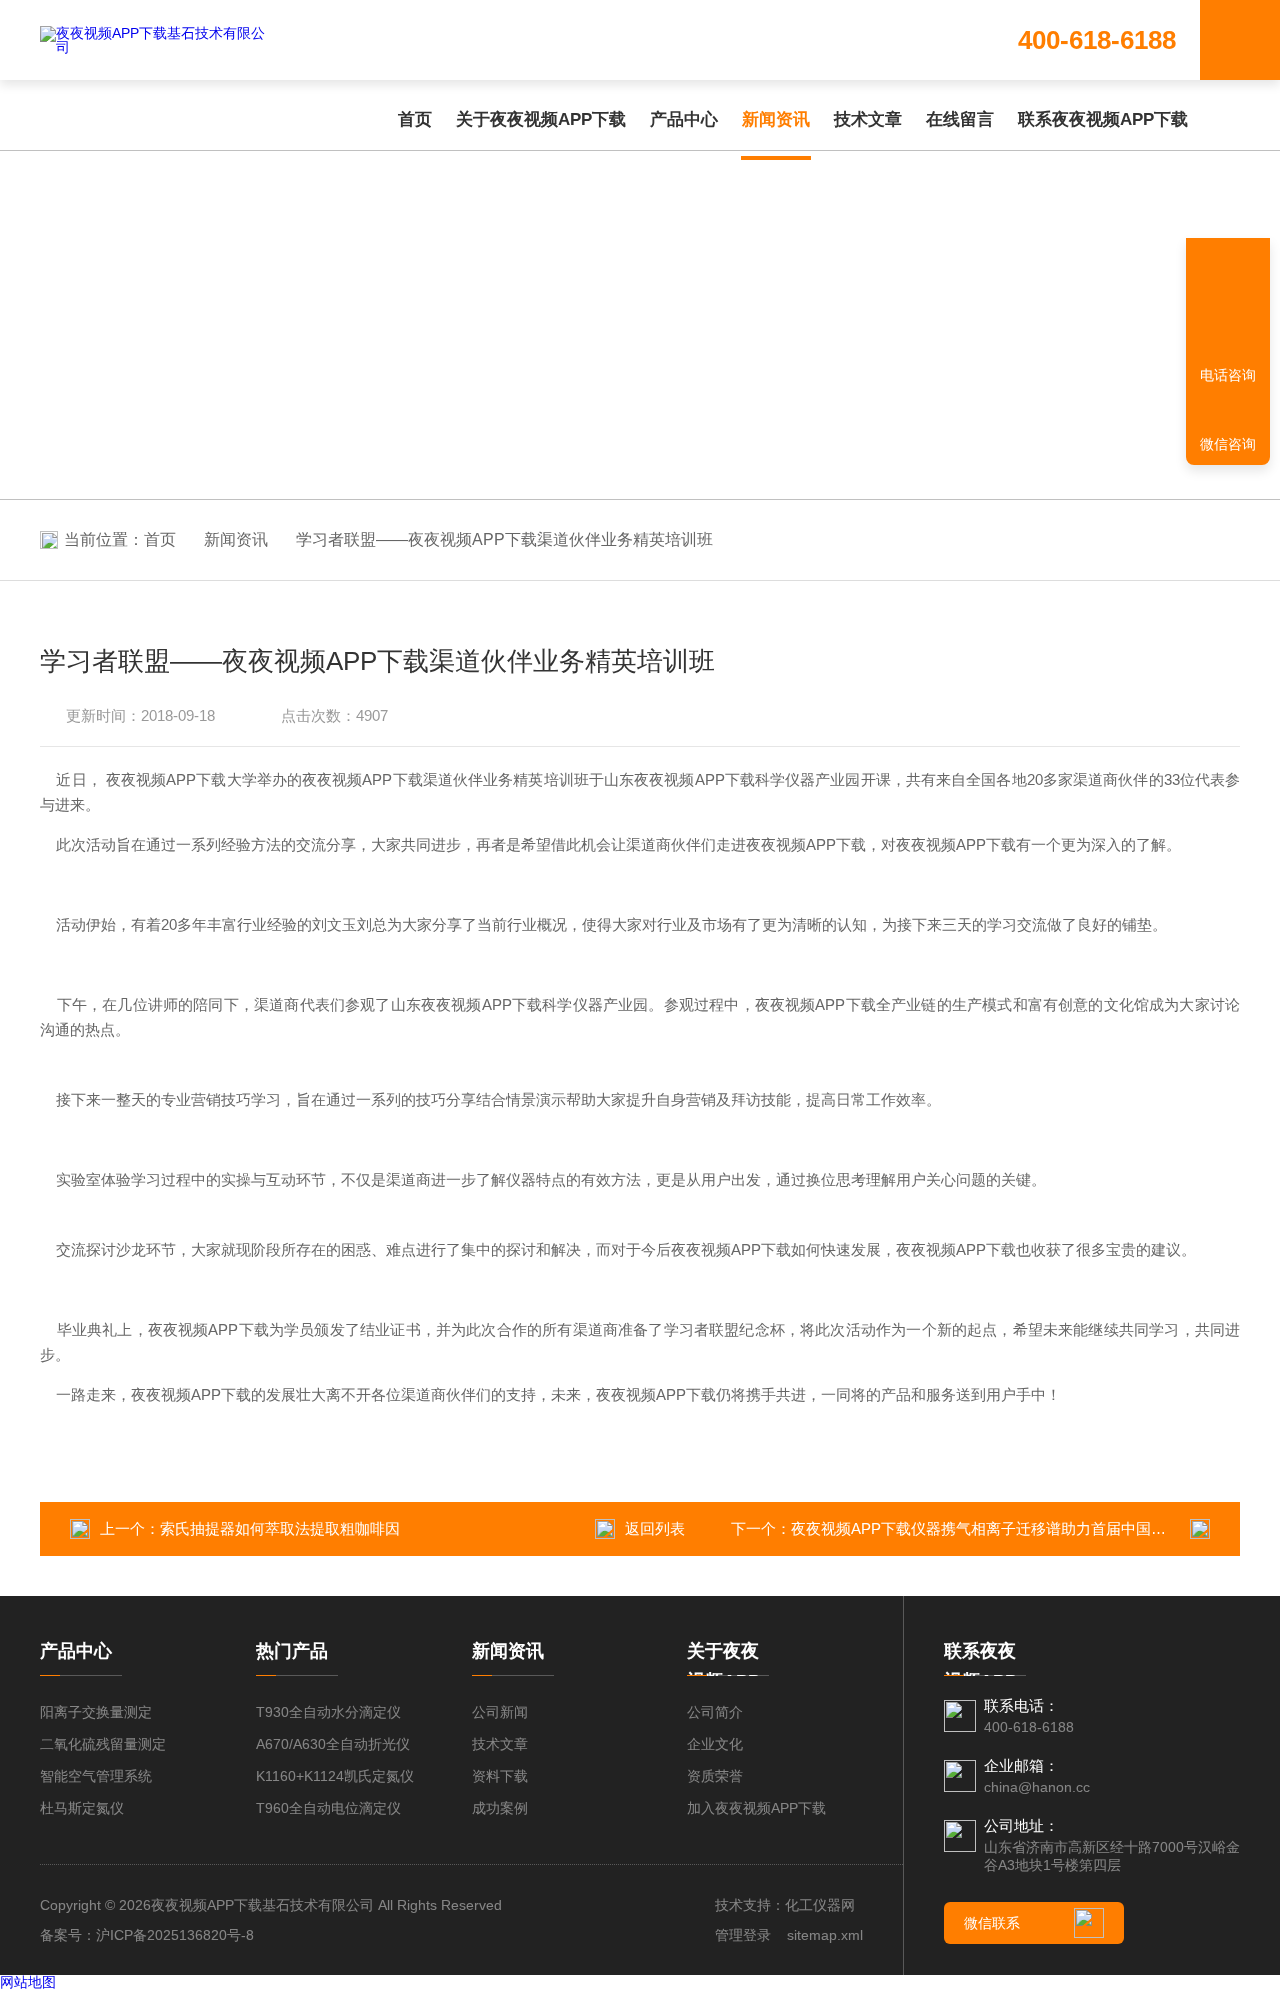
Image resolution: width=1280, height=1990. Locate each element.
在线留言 (960, 119)
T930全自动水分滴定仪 (328, 1712)
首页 (415, 119)
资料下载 (500, 1776)
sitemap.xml (825, 1935)
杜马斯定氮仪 (82, 1808)
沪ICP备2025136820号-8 (175, 1935)
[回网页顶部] (1228, 305)
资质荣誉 (715, 1776)
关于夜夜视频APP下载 (541, 119)
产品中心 (684, 119)
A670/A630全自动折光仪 (333, 1744)
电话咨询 (1228, 375)
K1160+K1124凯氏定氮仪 (335, 1776)
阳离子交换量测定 (96, 1712)
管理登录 (743, 1935)
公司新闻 (500, 1712)
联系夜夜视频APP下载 (1103, 119)
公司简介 (715, 1712)
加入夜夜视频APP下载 (756, 1808)
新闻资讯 (776, 119)
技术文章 (868, 119)
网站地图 (28, 1982)
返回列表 (655, 1528)
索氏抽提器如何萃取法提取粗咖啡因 (280, 1528)
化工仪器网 (820, 1905)
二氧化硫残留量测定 (103, 1744)
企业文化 (715, 1744)
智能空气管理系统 (96, 1776)
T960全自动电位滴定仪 (328, 1808)
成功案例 (500, 1808)
